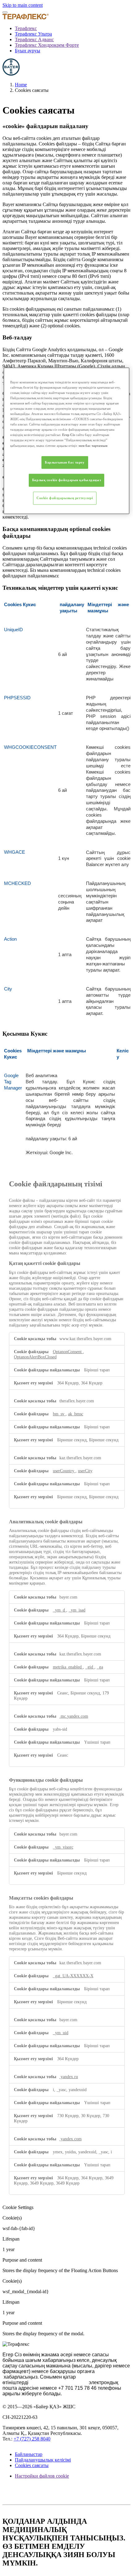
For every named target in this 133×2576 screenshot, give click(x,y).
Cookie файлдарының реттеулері (65, 498)
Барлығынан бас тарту (65, 462)
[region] (67, 441)
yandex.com (71, 2139)
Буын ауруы (28, 51)
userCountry (64, 1471)
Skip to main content (23, 5)
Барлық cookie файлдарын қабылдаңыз (66, 480)
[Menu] (5, 12)
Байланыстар (29, 2454)
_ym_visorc (63, 1847)
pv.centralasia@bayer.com (59, 2382)
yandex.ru (69, 2077)
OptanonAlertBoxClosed (35, 1357)
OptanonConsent (68, 1352)
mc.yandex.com (74, 1716)
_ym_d (60, 1610)
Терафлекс (26, 28)
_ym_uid (61, 2033)
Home (21, 85)
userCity (85, 1471)
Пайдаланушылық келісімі (43, 2460)
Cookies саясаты (32, 2465)
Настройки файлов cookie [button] (42, 2476)
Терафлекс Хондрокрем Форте (47, 45)
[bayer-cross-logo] (11, 74)
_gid (90, 1667)
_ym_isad (77, 1610)
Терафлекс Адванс (34, 39)
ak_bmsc (76, 1414)
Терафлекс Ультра (33, 34)
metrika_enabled (68, 1667)
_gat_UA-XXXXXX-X (73, 1976)
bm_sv (59, 1414)
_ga (100, 1667)
